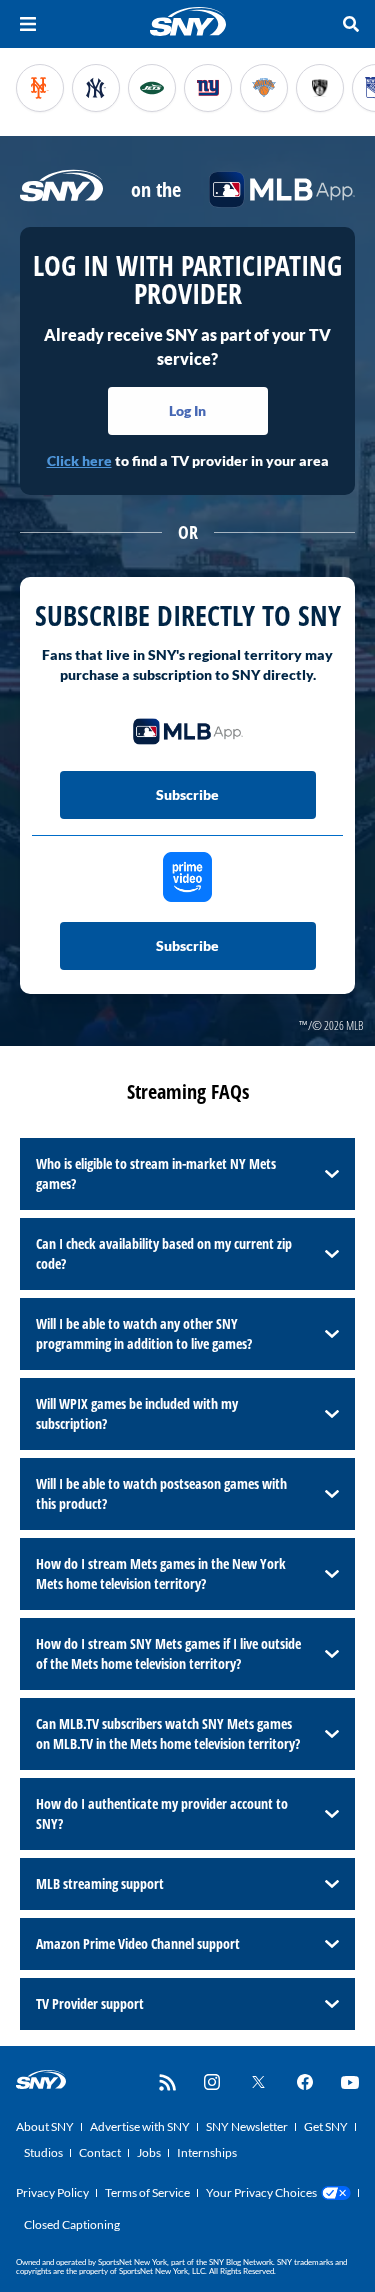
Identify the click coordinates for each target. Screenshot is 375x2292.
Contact (100, 2152)
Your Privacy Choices (261, 2192)
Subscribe (187, 794)
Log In (187, 410)
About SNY (45, 2126)
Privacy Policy (52, 2192)
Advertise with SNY (140, 2126)
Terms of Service (147, 2192)
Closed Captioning (72, 2224)
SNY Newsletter (247, 2126)
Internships (207, 2152)
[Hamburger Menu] (28, 24)
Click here (79, 460)
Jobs (149, 2152)
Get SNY (326, 2126)
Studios (43, 2152)
